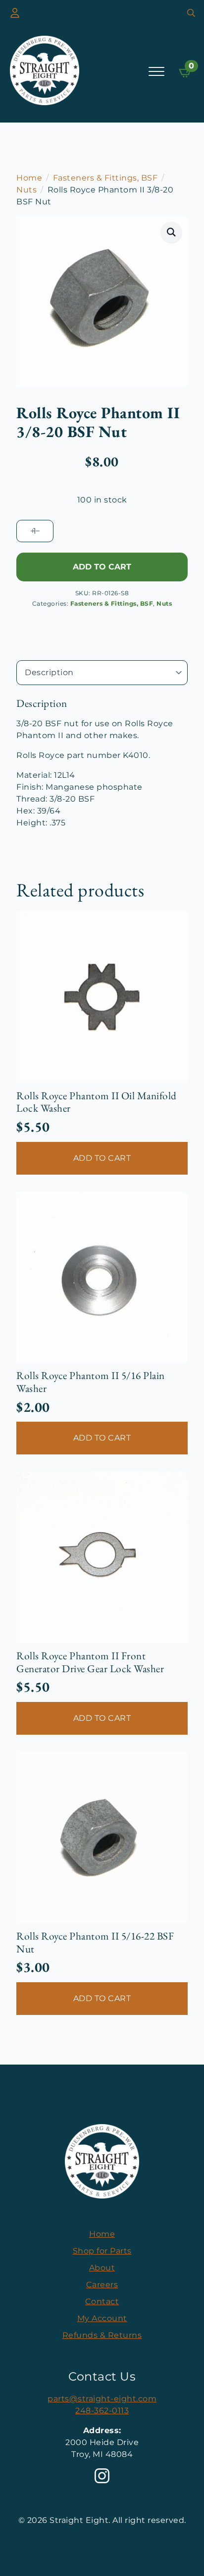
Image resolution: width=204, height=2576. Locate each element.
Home (29, 178)
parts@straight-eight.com (102, 2399)
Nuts (26, 190)
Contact (102, 2301)
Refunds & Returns (102, 2335)
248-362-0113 (102, 2411)
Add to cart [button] (102, 1158)
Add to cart (102, 567)
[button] (172, 232)
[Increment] (32, 531)
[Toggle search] (191, 13)
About (102, 2268)
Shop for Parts (102, 2251)
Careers (102, 2285)
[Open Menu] (156, 71)
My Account (102, 2318)
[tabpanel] (102, 763)
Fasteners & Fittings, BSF (105, 178)
